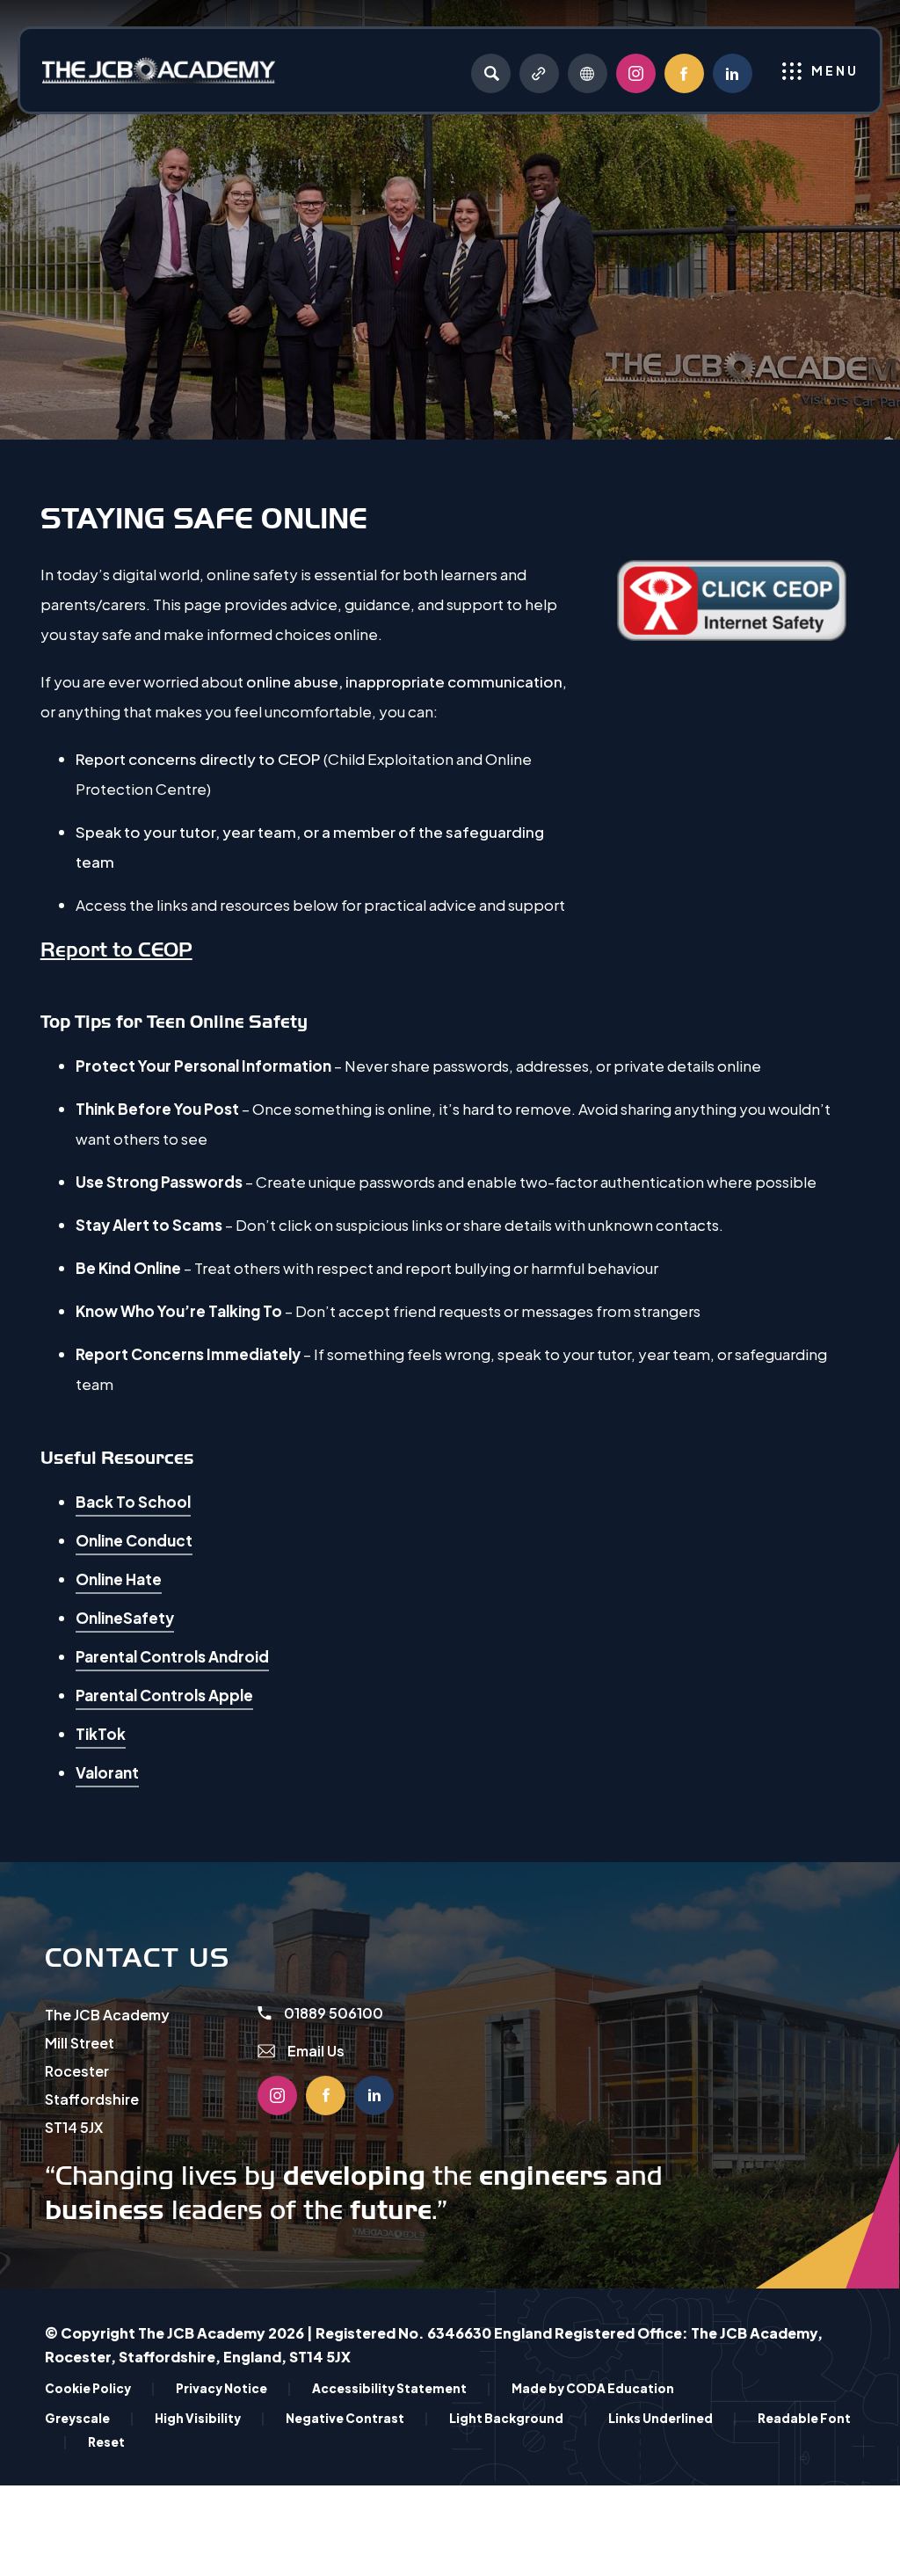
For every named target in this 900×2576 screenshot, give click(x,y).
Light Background (519, 2418)
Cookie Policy (100, 2388)
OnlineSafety (125, 1620)
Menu (835, 70)
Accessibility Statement (402, 2388)
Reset (106, 2442)
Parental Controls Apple (164, 1698)
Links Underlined (673, 2418)
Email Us (315, 2051)
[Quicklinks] (539, 73)
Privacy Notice (234, 2388)
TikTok (101, 1736)
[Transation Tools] (588, 73)
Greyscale (90, 2418)
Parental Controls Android (172, 1659)
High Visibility (210, 2418)
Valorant (107, 1775)
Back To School (133, 1504)
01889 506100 (332, 2013)
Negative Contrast (357, 2418)
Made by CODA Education (593, 2388)
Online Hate (119, 1582)
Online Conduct (134, 1543)
